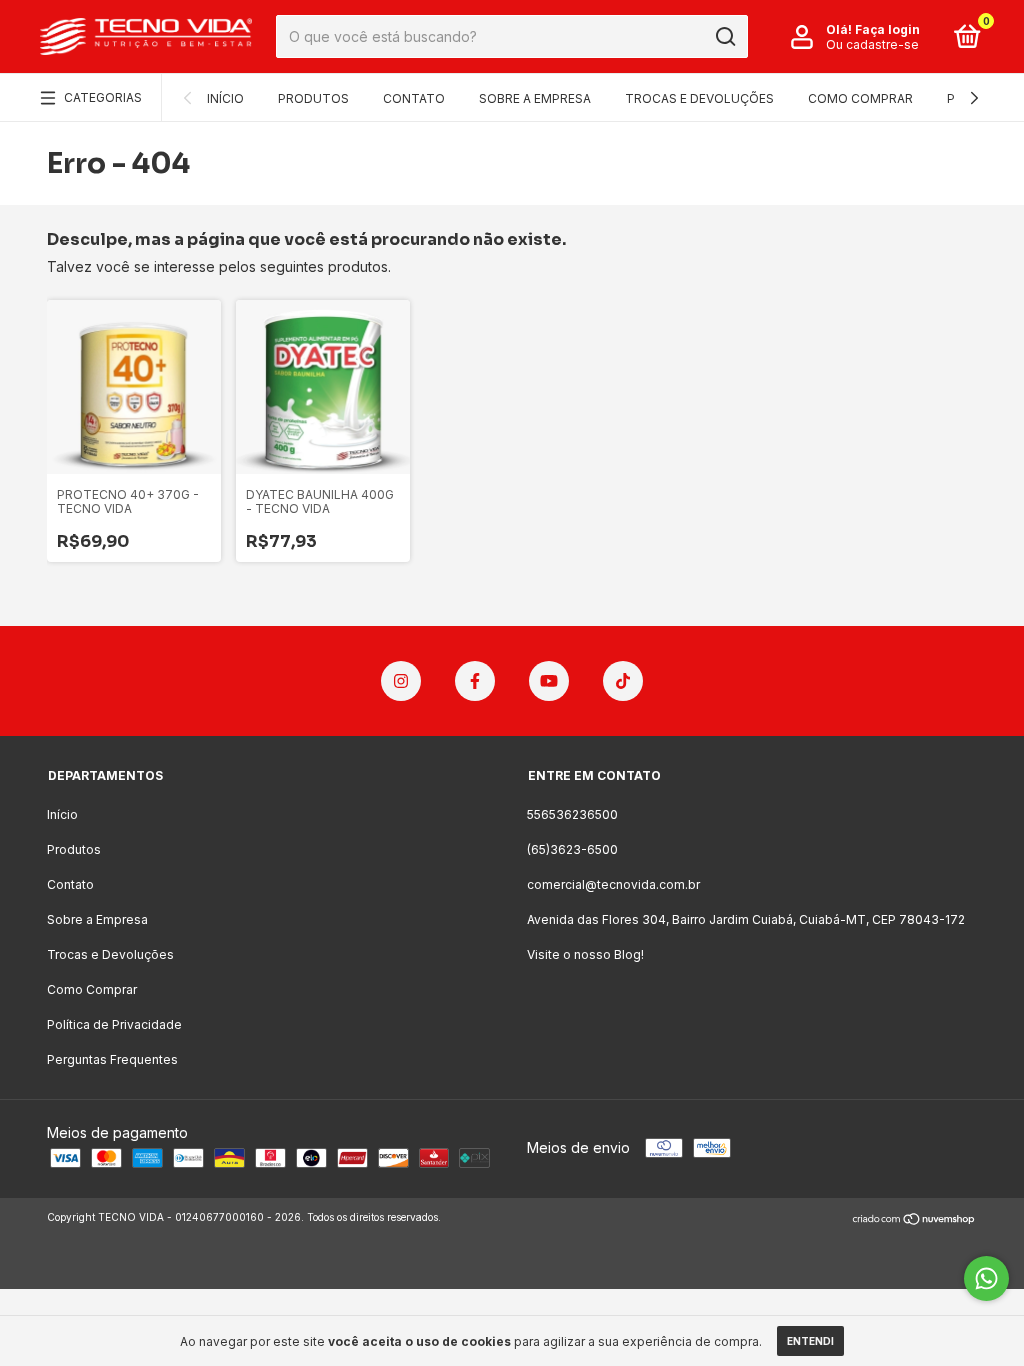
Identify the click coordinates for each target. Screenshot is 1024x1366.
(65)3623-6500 (572, 849)
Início (225, 98)
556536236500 (572, 814)
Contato (414, 98)
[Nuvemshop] (914, 1219)
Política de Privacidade (114, 1024)
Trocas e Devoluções (699, 98)
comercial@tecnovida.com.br (613, 884)
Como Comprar (860, 98)
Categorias (103, 97)
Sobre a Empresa (535, 98)
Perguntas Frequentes (112, 1059)
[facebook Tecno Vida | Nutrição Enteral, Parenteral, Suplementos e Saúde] (475, 681)
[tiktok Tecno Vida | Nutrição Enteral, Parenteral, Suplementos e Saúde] (623, 681)
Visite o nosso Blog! (585, 954)
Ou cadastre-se (872, 44)
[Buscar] (724, 37)
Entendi (810, 1341)
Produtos (313, 98)
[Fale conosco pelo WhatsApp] (986, 1278)
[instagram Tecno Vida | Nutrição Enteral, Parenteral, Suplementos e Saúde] (401, 681)
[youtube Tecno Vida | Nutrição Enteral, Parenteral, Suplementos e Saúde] (549, 681)
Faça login (887, 29)
